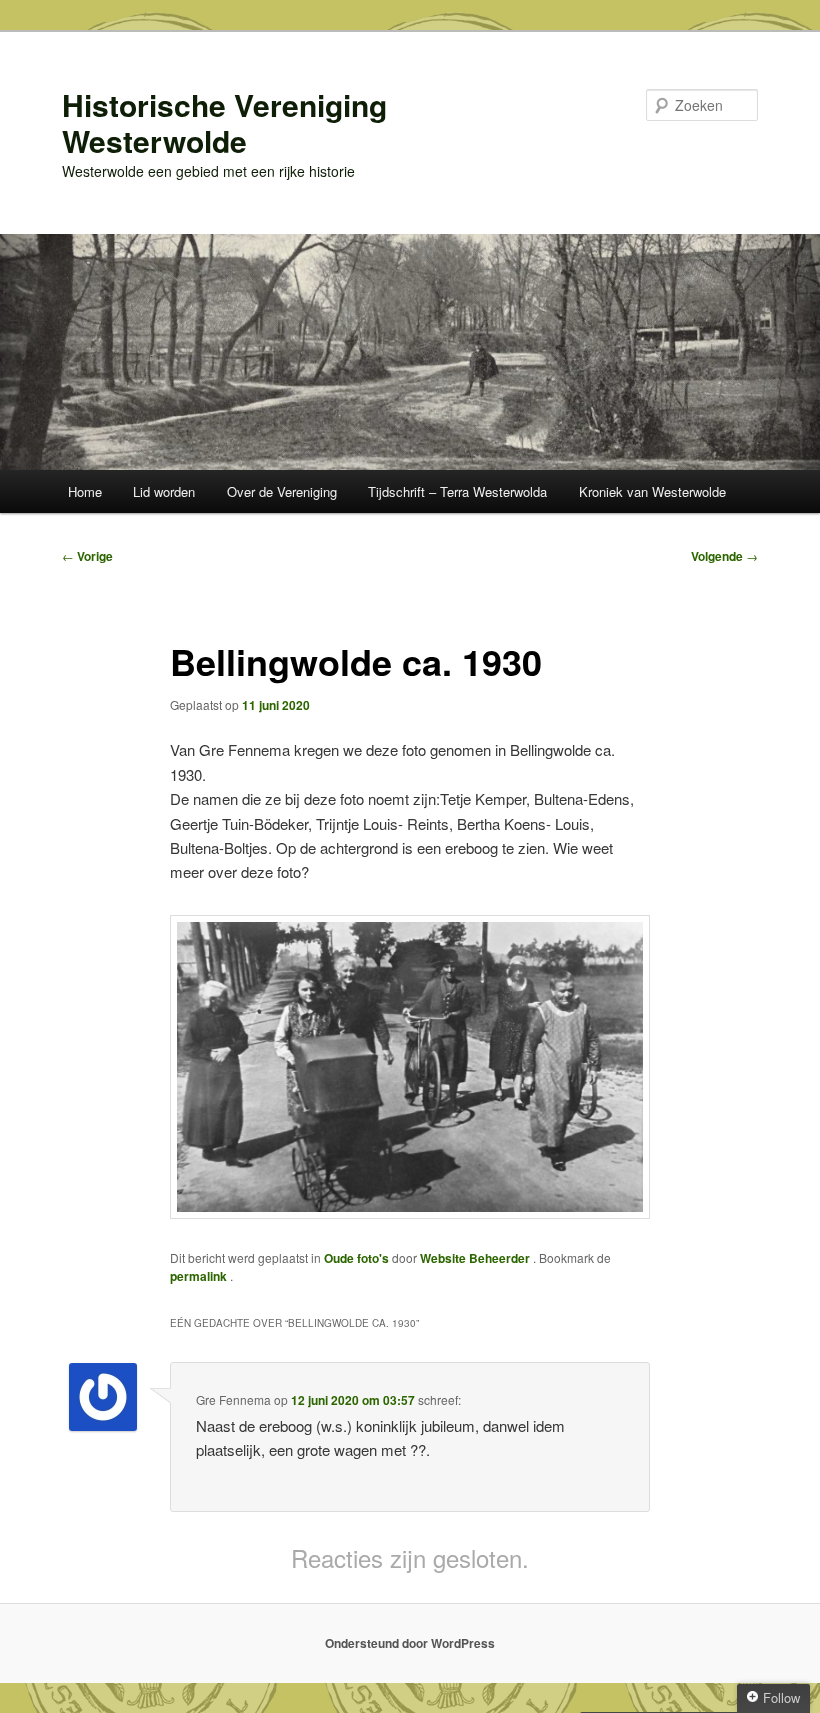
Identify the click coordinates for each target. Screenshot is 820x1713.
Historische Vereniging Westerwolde (224, 122)
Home (85, 491)
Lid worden (164, 491)
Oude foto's (356, 1258)
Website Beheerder (476, 1258)
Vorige (87, 556)
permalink (200, 1276)
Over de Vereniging (282, 491)
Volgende (724, 556)
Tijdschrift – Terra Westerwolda (457, 491)
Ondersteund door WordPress (410, 1643)
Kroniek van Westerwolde (652, 491)
